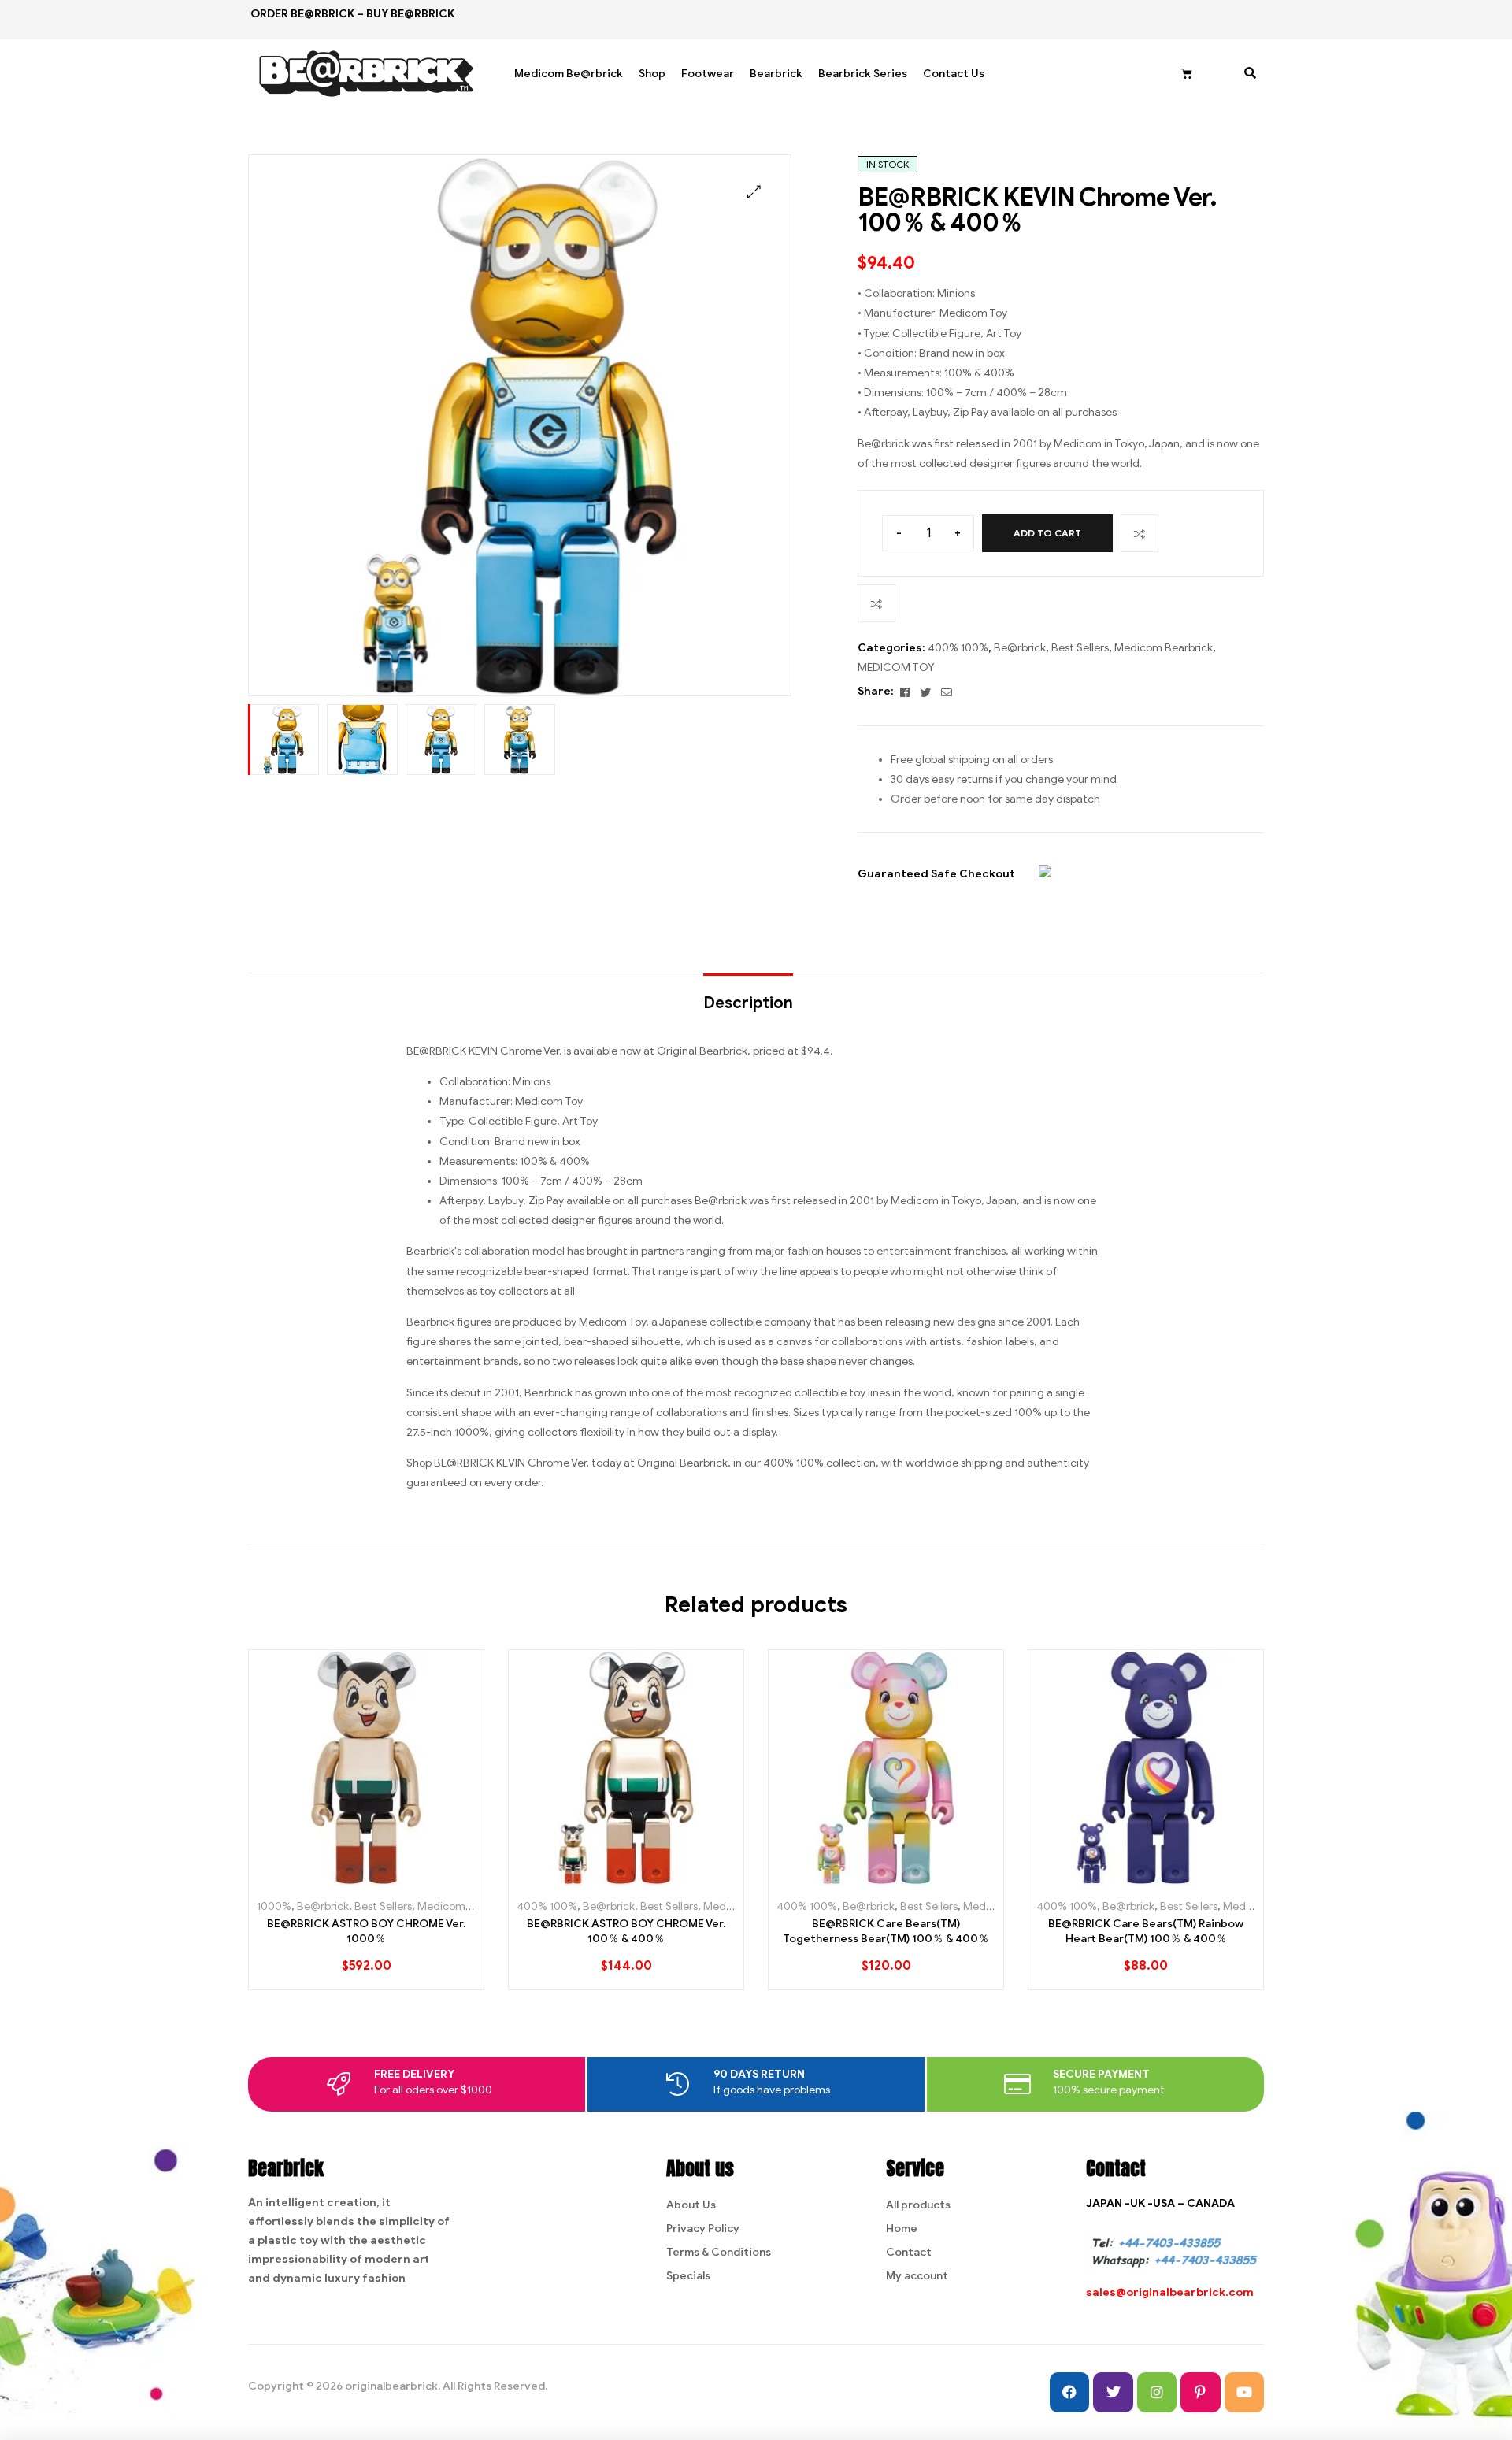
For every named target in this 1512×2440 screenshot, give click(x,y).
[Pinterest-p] (1200, 2392)
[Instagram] (1157, 2392)
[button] (754, 192)
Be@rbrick (1020, 648)
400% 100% (958, 648)
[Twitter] (1113, 2392)
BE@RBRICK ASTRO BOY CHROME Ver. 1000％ (366, 1932)
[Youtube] (1244, 2392)
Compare (1140, 533)
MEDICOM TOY (896, 667)
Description (748, 1003)
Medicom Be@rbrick (569, 74)
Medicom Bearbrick (1164, 648)
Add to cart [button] (331, 1879)
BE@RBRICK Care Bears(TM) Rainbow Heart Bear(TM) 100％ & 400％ (1146, 1932)
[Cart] (1187, 74)
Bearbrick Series (863, 74)
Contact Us (954, 74)
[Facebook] (1069, 2392)
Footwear (708, 74)
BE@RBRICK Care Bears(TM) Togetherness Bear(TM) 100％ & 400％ (886, 1932)
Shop (652, 74)
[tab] (748, 996)
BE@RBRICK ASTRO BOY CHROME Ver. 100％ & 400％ (626, 1932)
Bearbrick (776, 74)
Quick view (402, 1879)
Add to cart (1047, 533)
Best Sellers (1080, 648)
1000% (274, 1906)
